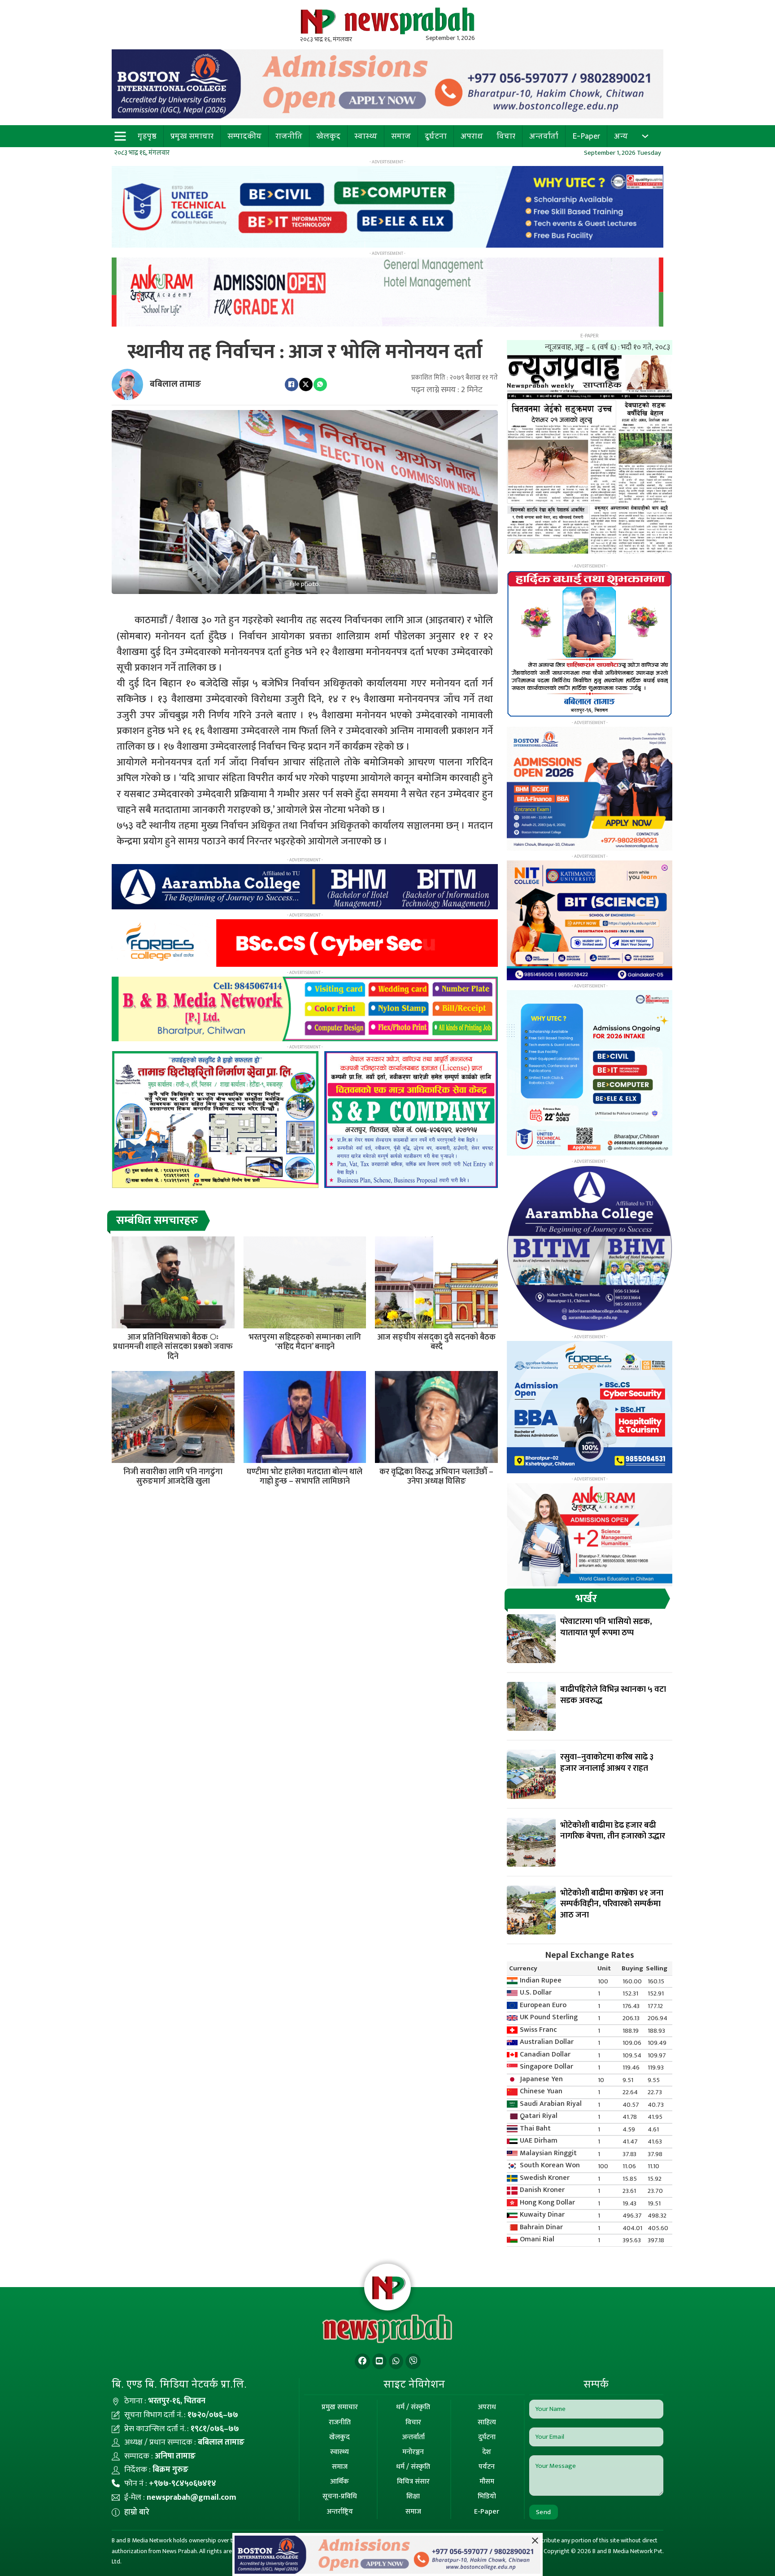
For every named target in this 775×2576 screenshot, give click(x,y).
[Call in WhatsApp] (396, 2361)
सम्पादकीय (244, 136)
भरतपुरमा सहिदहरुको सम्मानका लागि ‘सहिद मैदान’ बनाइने (305, 1342)
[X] (306, 384)
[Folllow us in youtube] (379, 2361)
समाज (401, 136)
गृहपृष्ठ (147, 136)
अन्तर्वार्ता (544, 136)
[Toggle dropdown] (645, 136)
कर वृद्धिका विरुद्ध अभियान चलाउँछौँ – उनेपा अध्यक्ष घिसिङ (436, 1477)
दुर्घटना (436, 136)
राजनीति (289, 136)
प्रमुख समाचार (192, 136)
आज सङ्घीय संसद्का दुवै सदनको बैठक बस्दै (436, 1342)
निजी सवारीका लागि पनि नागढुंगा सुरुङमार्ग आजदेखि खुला (173, 1477)
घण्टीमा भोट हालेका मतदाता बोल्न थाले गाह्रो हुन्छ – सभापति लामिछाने (305, 1477)
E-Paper (586, 136)
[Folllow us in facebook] (362, 2361)
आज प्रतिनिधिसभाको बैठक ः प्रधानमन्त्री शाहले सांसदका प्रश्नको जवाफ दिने (173, 1347)
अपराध (472, 136)
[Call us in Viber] (413, 2361)
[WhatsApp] (320, 384)
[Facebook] (292, 384)
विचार (506, 136)
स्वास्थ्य (366, 136)
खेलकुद (328, 136)
